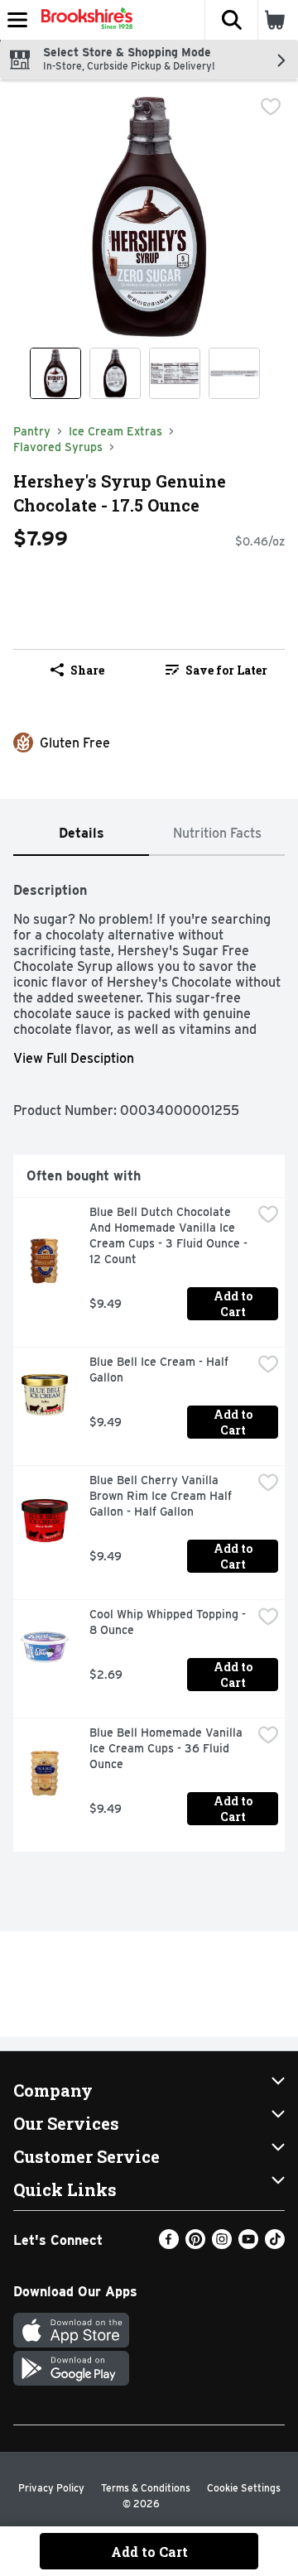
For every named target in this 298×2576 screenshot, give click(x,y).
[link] (216, 670)
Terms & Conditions (146, 2488)
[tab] (81, 834)
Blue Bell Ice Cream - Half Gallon (161, 1370)
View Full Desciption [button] (74, 1058)
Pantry (32, 431)
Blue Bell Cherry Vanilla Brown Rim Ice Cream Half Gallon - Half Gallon (162, 1496)
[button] (231, 20)
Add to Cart (234, 1304)
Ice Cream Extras (115, 431)
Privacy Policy (51, 2488)
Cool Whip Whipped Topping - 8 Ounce (169, 1622)
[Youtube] (248, 2244)
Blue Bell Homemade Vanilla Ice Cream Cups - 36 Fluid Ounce (168, 1748)
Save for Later (226, 670)
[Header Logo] (84, 20)
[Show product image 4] (234, 373)
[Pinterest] (195, 2244)
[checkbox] (271, 107)
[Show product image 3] (175, 373)
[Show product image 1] (55, 373)
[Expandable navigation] (17, 20)
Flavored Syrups (58, 447)
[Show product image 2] (115, 373)
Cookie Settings (244, 2488)
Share (87, 670)
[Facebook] (169, 2244)
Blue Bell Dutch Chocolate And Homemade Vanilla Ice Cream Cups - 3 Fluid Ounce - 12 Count (170, 1235)
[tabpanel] (149, 1360)
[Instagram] (222, 2244)
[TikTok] (275, 2244)
